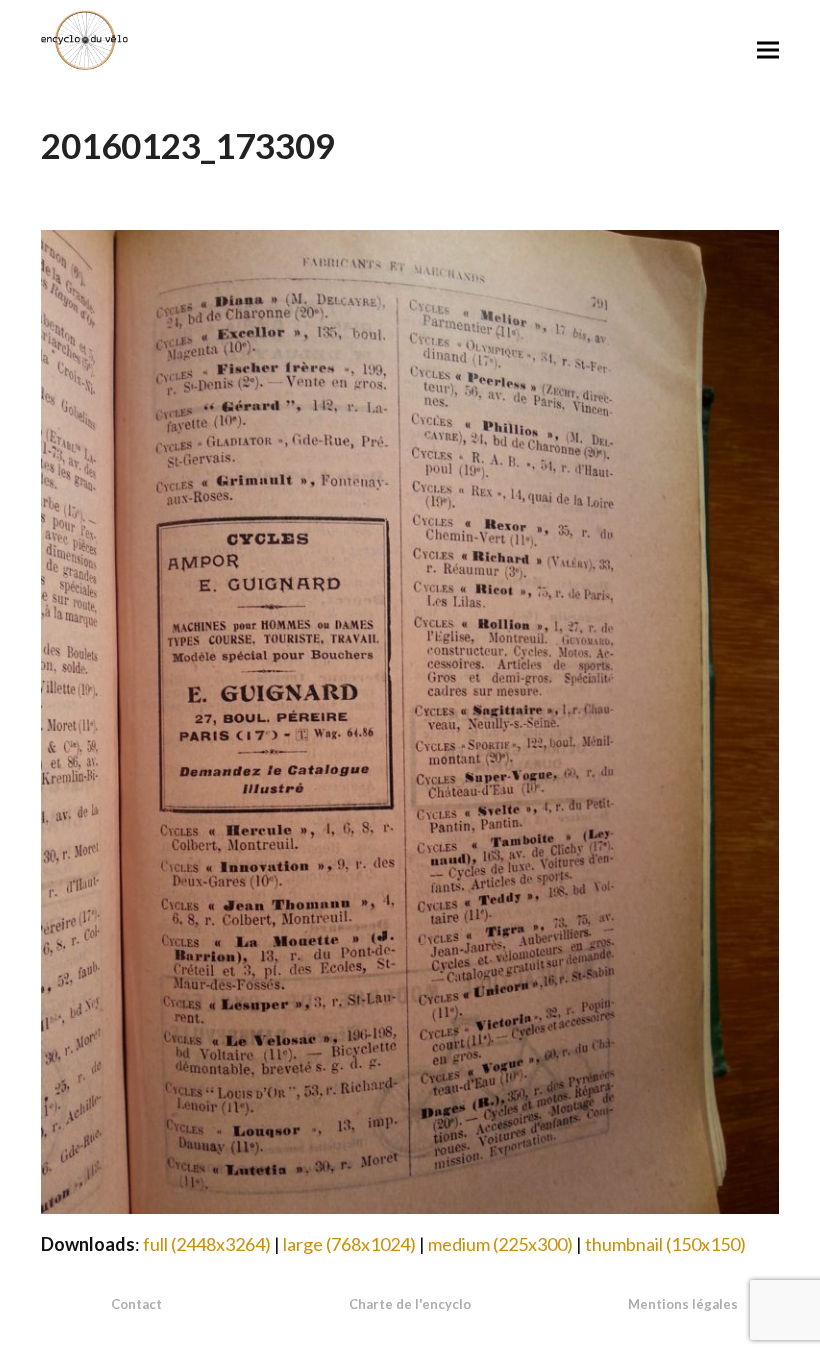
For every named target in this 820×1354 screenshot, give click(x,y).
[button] (768, 49)
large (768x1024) (349, 1244)
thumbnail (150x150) (665, 1244)
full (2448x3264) (207, 1244)
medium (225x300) (500, 1244)
